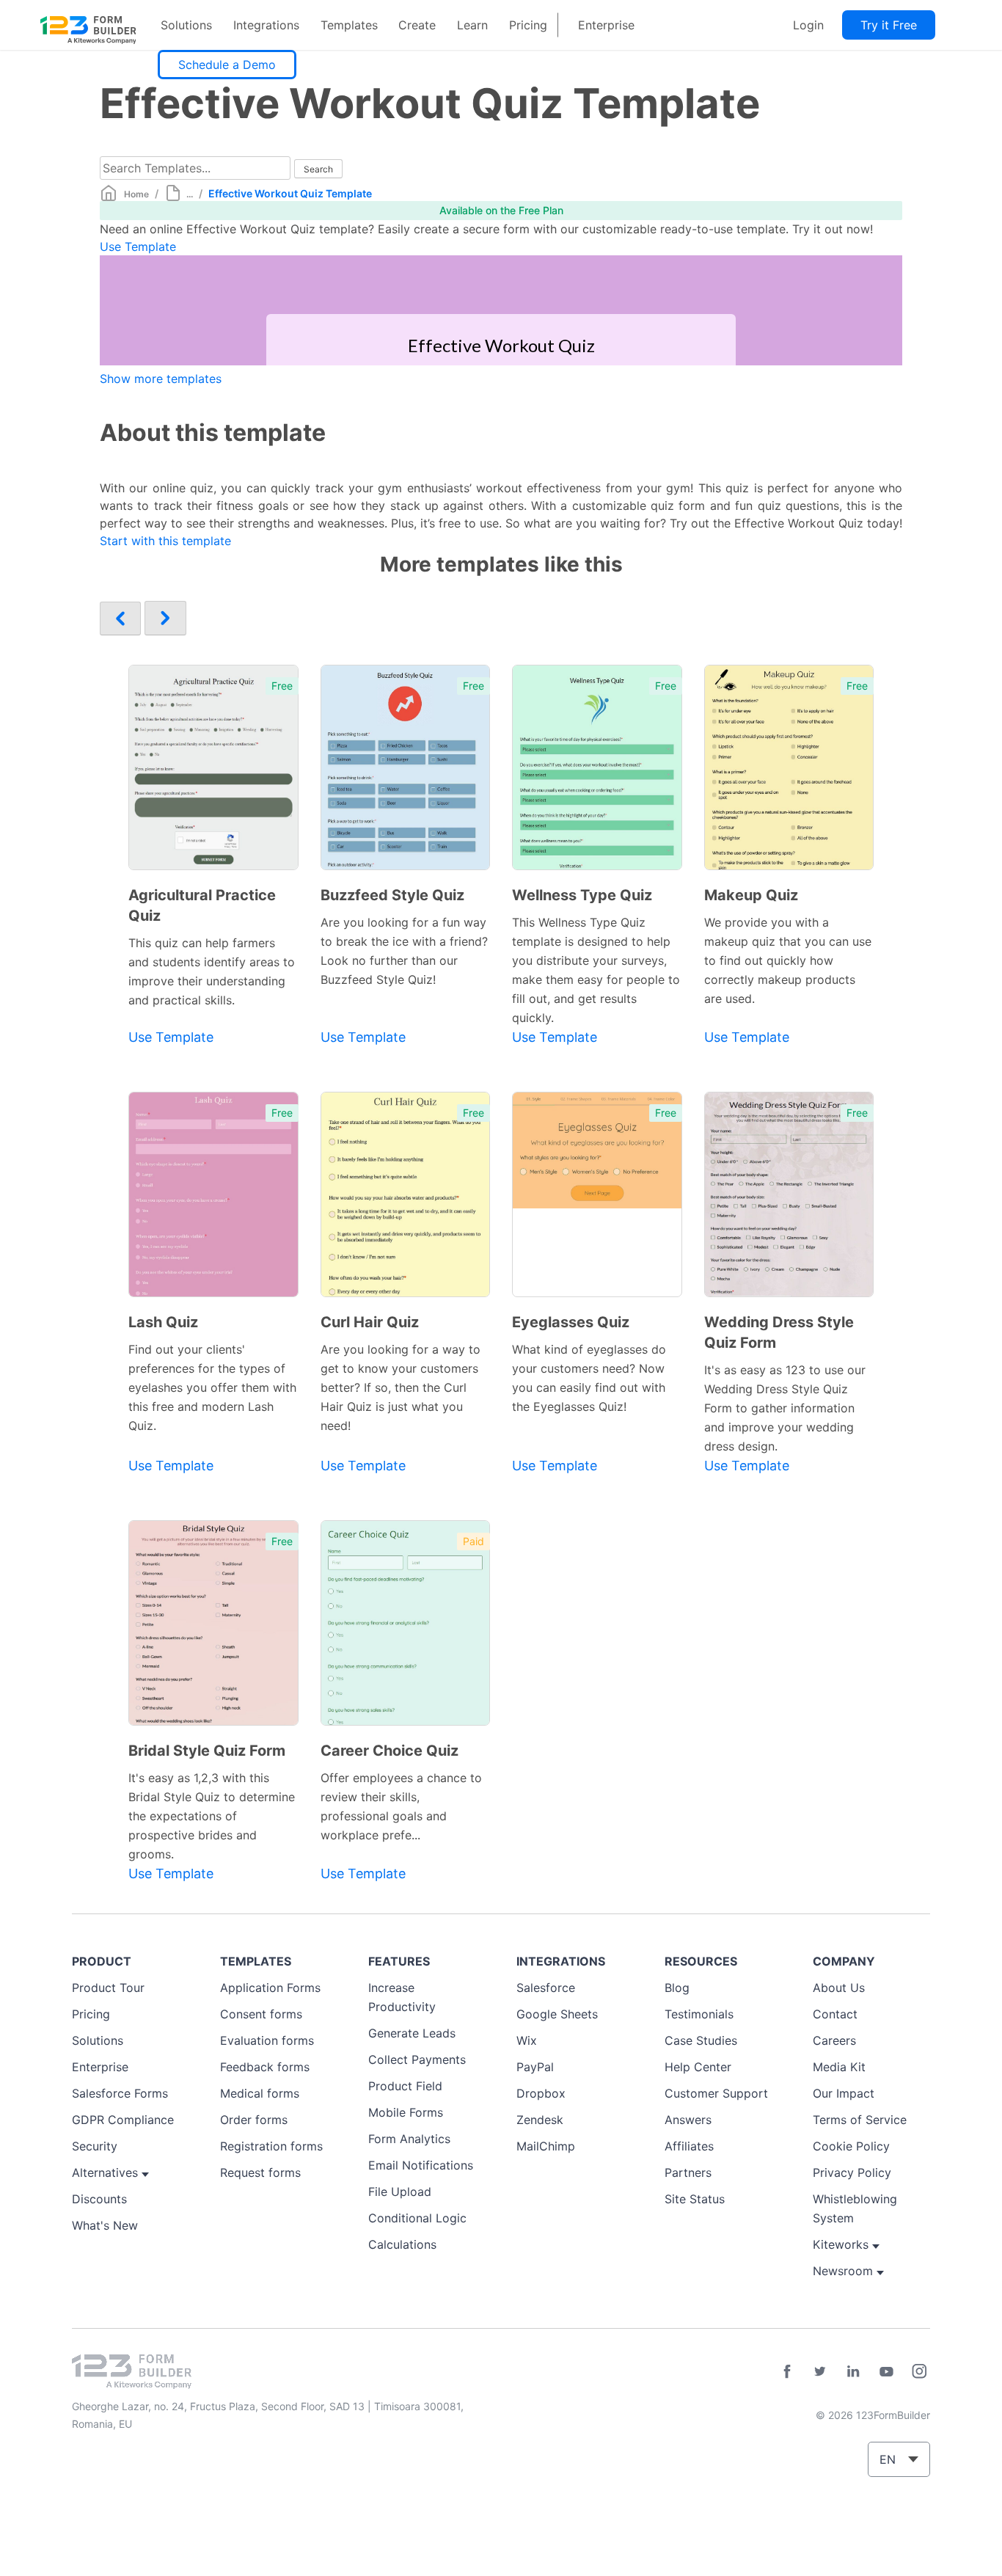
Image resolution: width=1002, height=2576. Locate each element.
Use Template (138, 247)
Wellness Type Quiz (582, 895)
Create (417, 25)
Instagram (919, 2371)
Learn (472, 25)
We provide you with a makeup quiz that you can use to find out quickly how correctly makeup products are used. (788, 960)
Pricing (528, 25)
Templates (349, 25)
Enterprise (606, 25)
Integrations (266, 25)
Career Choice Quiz (390, 1751)
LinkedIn (853, 2371)
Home (136, 194)
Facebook (787, 2371)
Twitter (820, 2371)
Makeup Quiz (751, 895)
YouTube (886, 2371)
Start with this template (165, 541)
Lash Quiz (163, 1322)
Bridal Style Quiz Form (207, 1751)
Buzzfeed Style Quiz (392, 895)
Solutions (186, 25)
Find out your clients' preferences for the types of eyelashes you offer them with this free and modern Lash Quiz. (212, 1387)
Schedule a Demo (227, 65)
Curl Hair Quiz (370, 1322)
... (190, 194)
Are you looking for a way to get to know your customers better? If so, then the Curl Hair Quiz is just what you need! (401, 1387)
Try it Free (889, 25)
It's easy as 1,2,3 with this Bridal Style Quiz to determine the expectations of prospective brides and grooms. (212, 1816)
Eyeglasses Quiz (571, 1322)
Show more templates (161, 379)
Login (808, 25)
